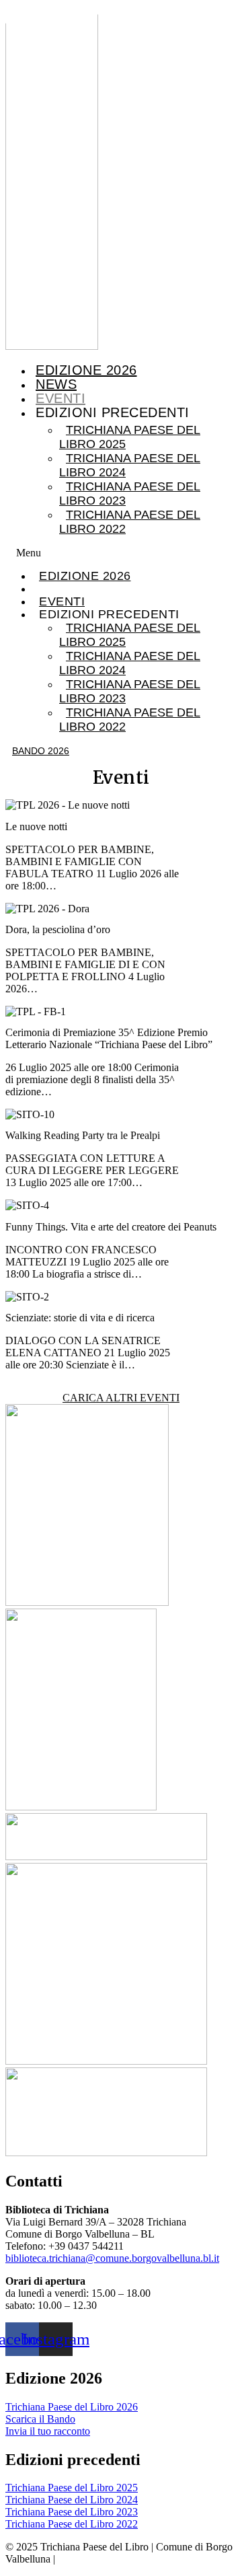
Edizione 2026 (86, 370)
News (56, 384)
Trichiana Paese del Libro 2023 (130, 493)
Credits (75, 2559)
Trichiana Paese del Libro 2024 (130, 465)
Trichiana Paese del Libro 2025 (130, 437)
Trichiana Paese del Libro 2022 (130, 522)
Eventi (61, 398)
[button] (121, 553)
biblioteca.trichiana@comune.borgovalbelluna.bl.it (112, 2258)
